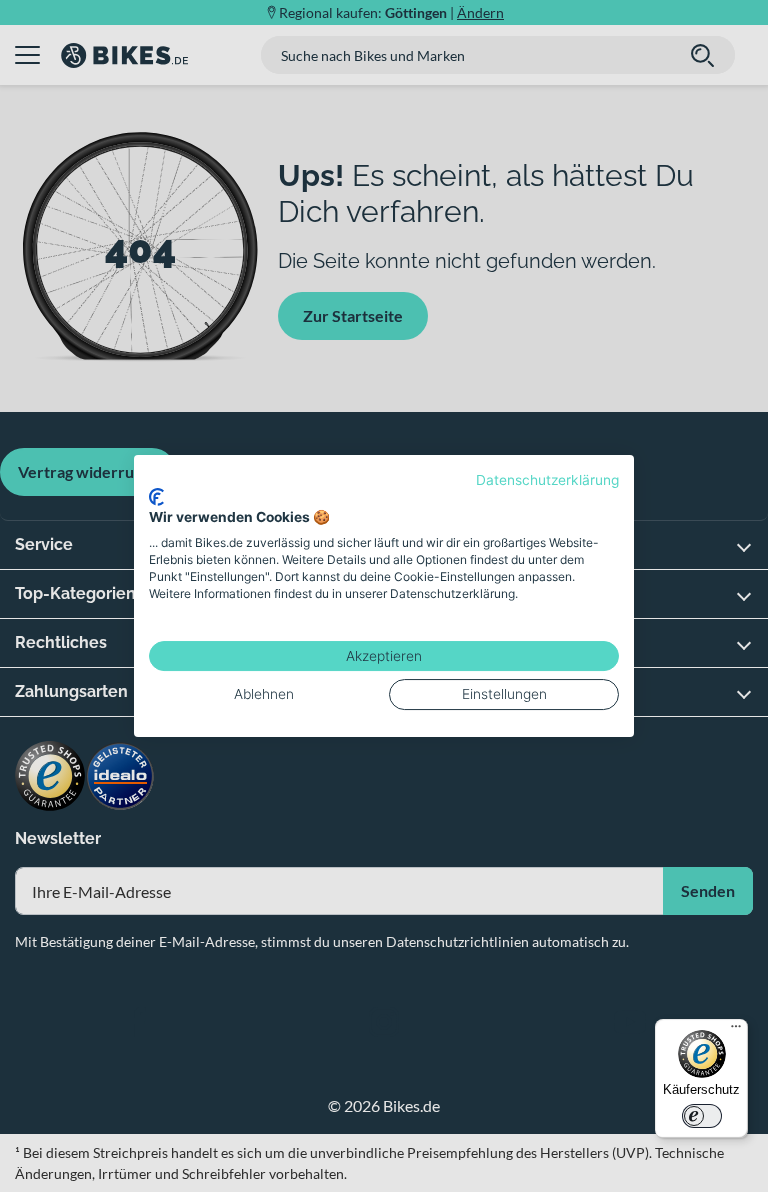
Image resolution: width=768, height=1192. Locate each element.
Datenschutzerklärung (547, 480)
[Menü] (736, 1031)
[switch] (702, 1116)
